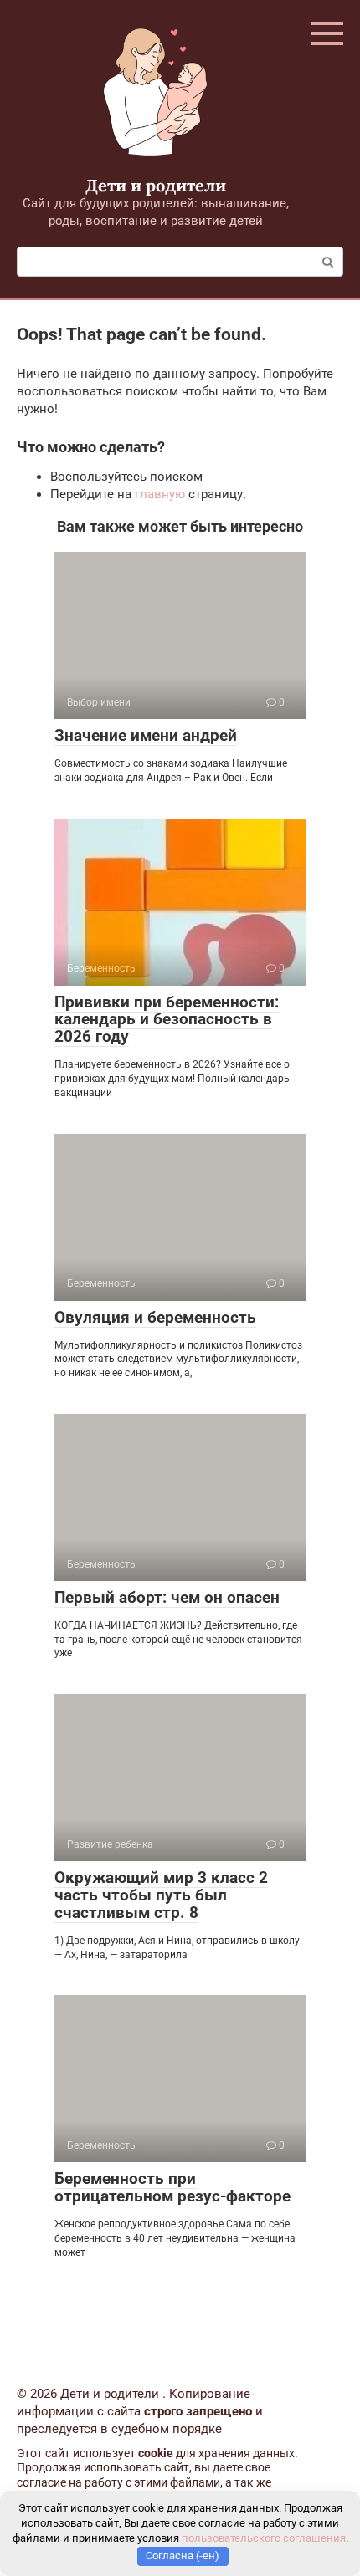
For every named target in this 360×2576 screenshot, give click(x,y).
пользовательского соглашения (264, 2538)
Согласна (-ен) (183, 2556)
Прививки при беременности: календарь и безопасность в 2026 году (167, 1020)
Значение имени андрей (146, 735)
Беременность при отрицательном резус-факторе (172, 2187)
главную (160, 494)
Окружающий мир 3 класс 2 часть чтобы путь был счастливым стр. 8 (161, 1895)
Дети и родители (156, 185)
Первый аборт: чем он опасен (167, 1597)
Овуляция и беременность (155, 1317)
